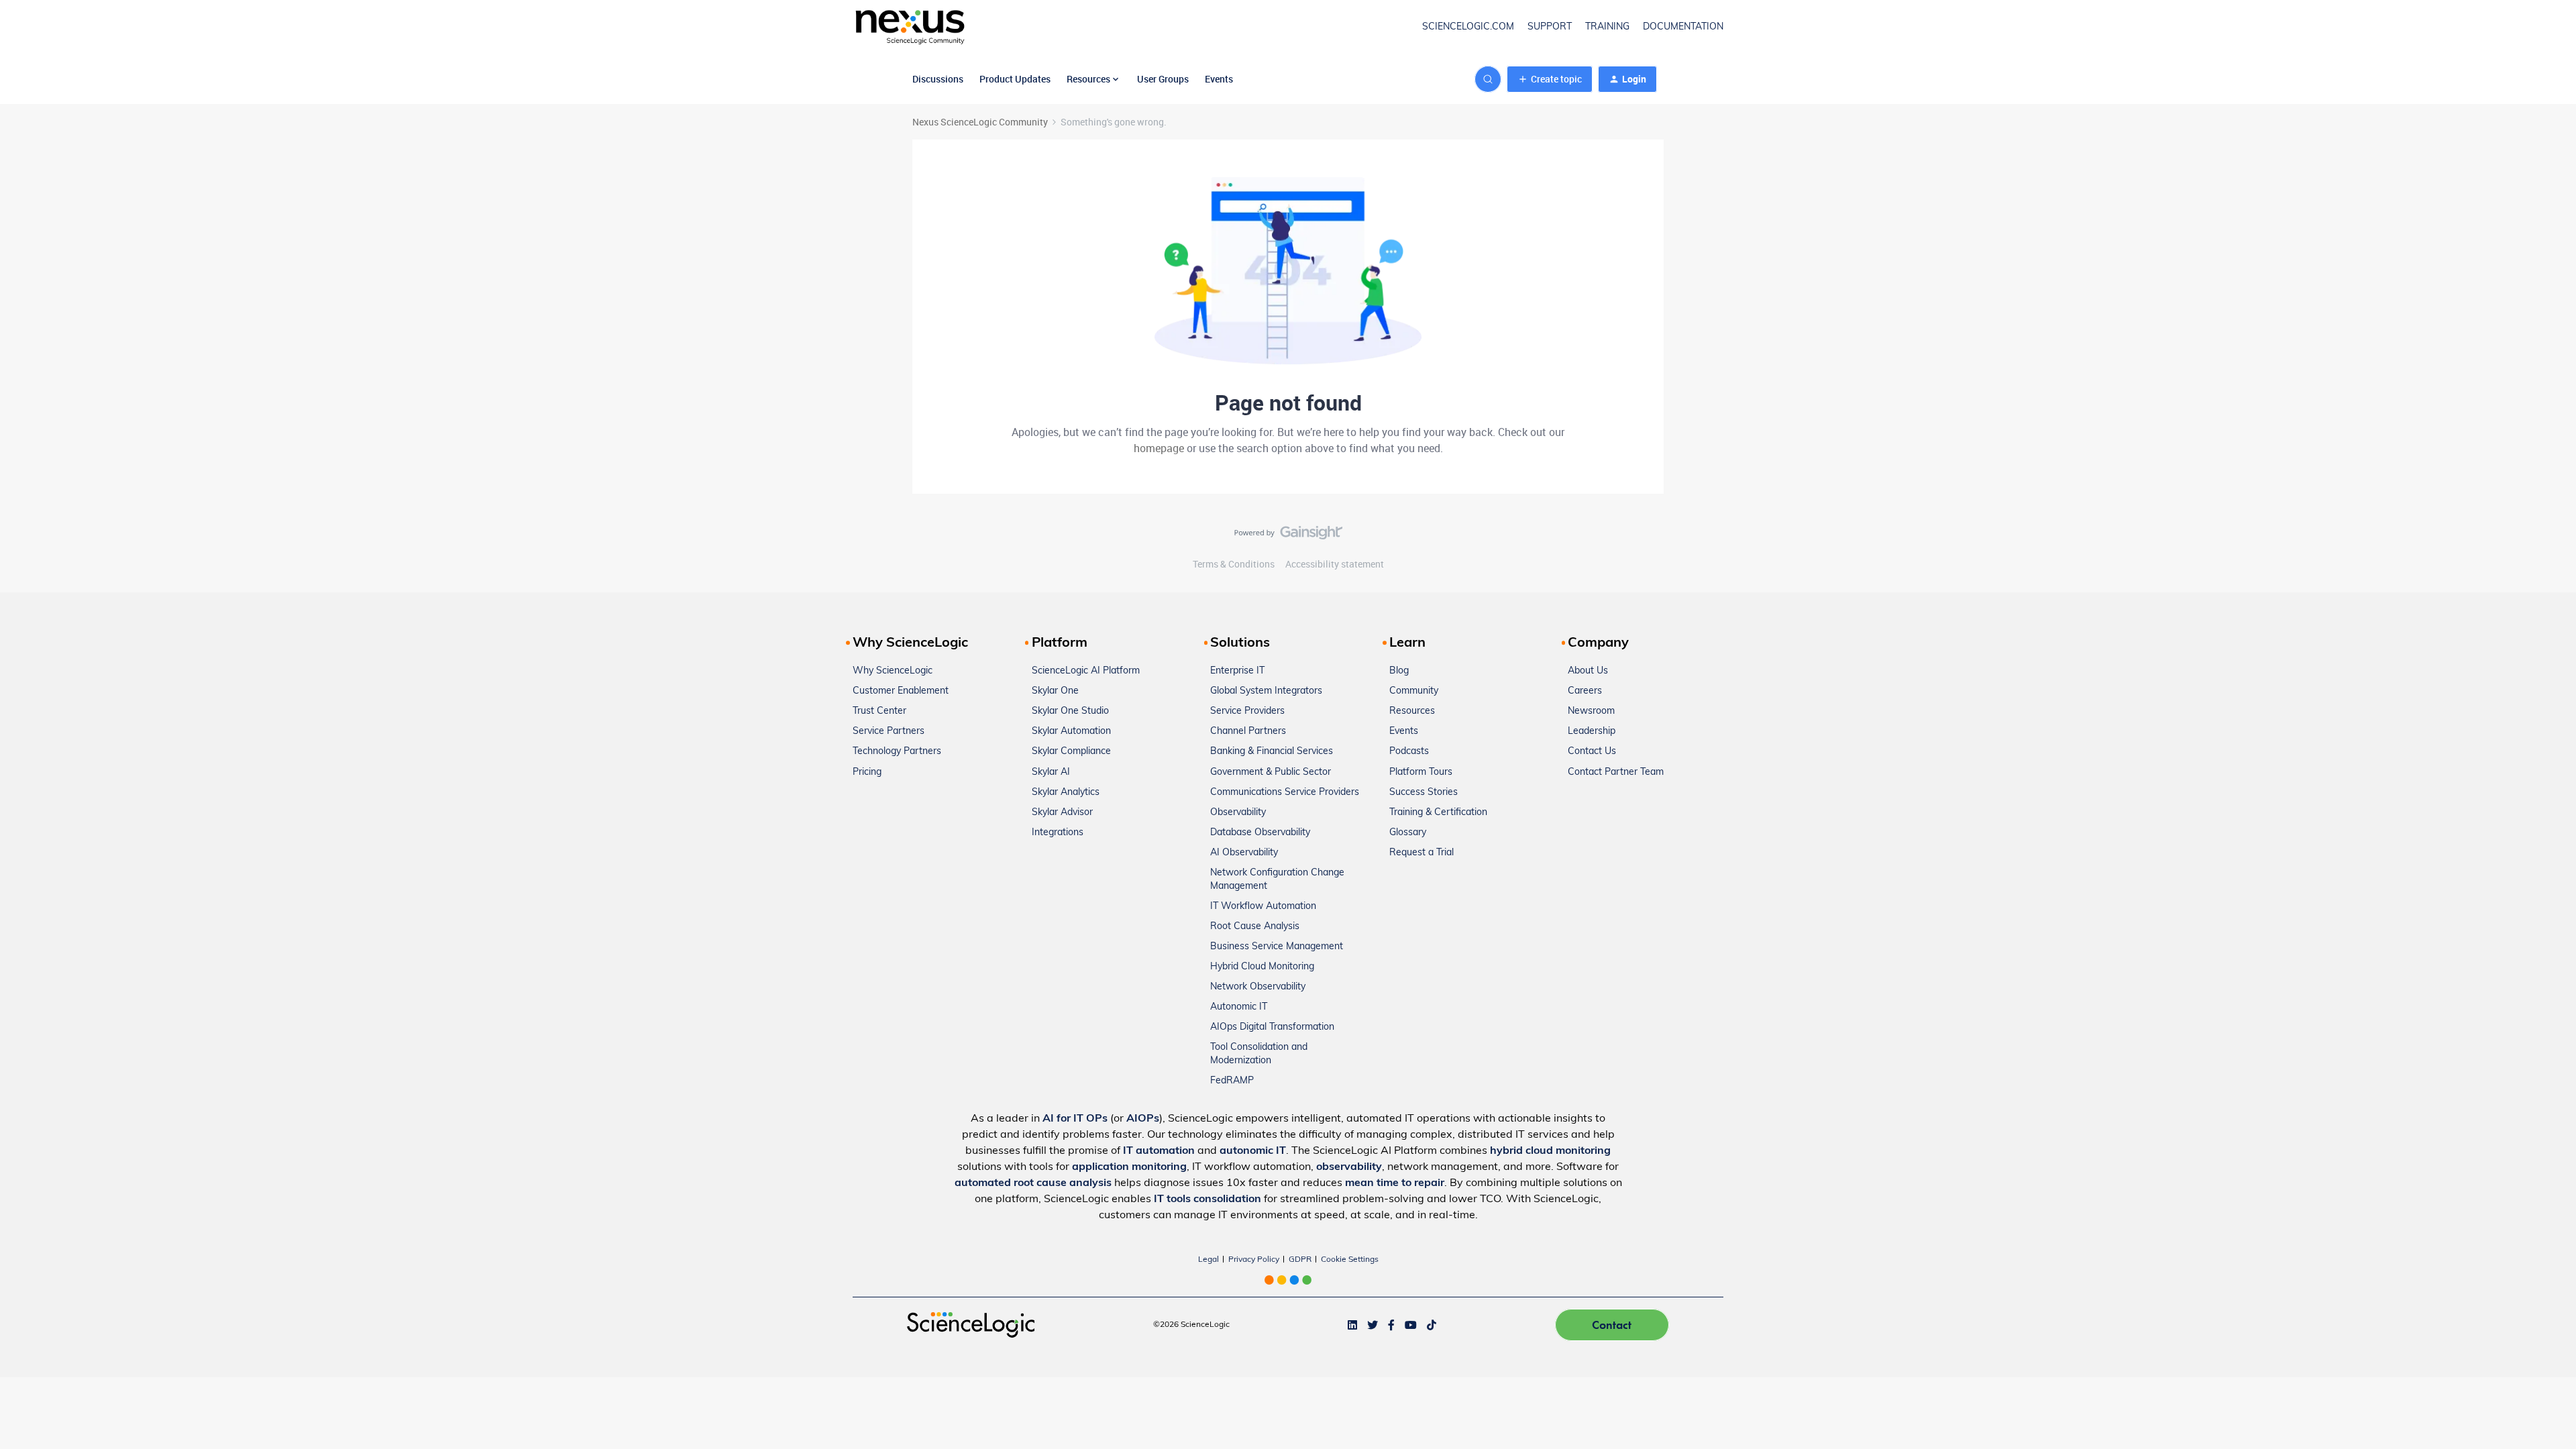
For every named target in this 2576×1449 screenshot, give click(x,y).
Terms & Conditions (1234, 564)
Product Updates (1015, 79)
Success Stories (1424, 793)
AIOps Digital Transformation (1272, 1027)
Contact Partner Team (1616, 772)
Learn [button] (1407, 643)
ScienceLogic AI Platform (1086, 671)
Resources (1412, 711)
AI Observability (1244, 853)
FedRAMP (1232, 1081)
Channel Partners (1248, 732)
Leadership (1592, 732)
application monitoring (1129, 1167)
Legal (1209, 1260)
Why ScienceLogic (893, 671)
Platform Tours (1421, 772)
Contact (1612, 1325)
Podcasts (1409, 752)
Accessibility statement (1335, 564)
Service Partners (889, 732)
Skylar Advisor (1062, 813)
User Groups (1163, 79)
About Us (1588, 671)
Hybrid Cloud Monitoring (1262, 967)
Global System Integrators (1266, 691)
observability (1349, 1167)
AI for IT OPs (1075, 1119)
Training (1607, 27)
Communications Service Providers (1285, 793)
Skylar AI (1051, 772)
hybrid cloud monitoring (1550, 1151)
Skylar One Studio (1070, 711)
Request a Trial (1421, 853)
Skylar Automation (1071, 732)
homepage (1159, 448)
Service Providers (1247, 711)
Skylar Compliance (1071, 752)
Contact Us (1592, 752)
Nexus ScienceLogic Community (980, 122)
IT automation (1159, 1151)
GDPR (1300, 1260)
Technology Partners (897, 752)
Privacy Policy (1254, 1260)
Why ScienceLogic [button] (910, 643)
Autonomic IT (1239, 1007)
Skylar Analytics (1066, 793)
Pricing (867, 772)
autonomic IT (1253, 1151)
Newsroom (1591, 711)
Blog (1399, 671)
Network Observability (1258, 987)
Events (1219, 79)
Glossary (1408, 833)
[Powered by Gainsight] (1288, 536)
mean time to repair (1395, 1183)
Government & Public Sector (1271, 772)
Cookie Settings (1350, 1260)
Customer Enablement (901, 691)
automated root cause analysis (1033, 1183)
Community (1414, 691)
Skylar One (1055, 691)
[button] (1550, 79)
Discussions (938, 79)
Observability (1238, 813)
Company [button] (1598, 643)
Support (1550, 27)
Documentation (1683, 27)
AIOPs (1143, 1119)
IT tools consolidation (1207, 1199)
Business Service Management (1277, 947)
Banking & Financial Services (1272, 752)
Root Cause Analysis (1255, 927)
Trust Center (879, 711)
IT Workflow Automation (1263, 907)
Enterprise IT (1237, 671)
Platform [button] (1060, 643)
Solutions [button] (1240, 643)
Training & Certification (1438, 813)
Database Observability (1260, 833)
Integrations (1058, 833)
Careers (1585, 691)
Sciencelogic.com (1468, 27)
